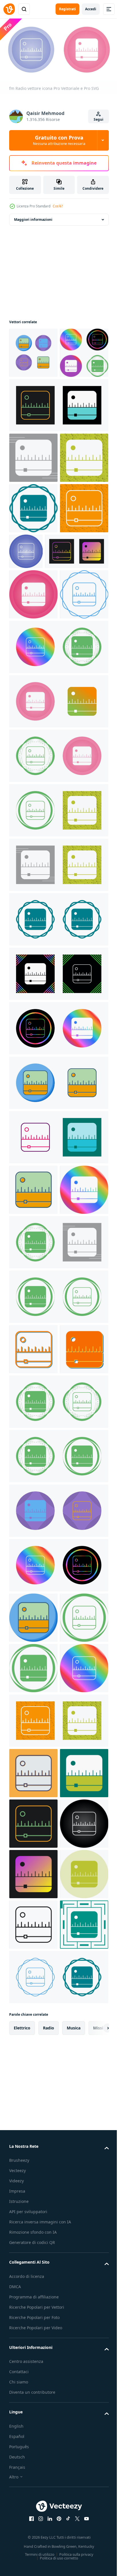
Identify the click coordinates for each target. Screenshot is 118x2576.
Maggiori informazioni (33, 217)
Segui (99, 119)
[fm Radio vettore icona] (33, 350)
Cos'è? (58, 206)
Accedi (91, 9)
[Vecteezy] (9, 9)
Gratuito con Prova (59, 140)
